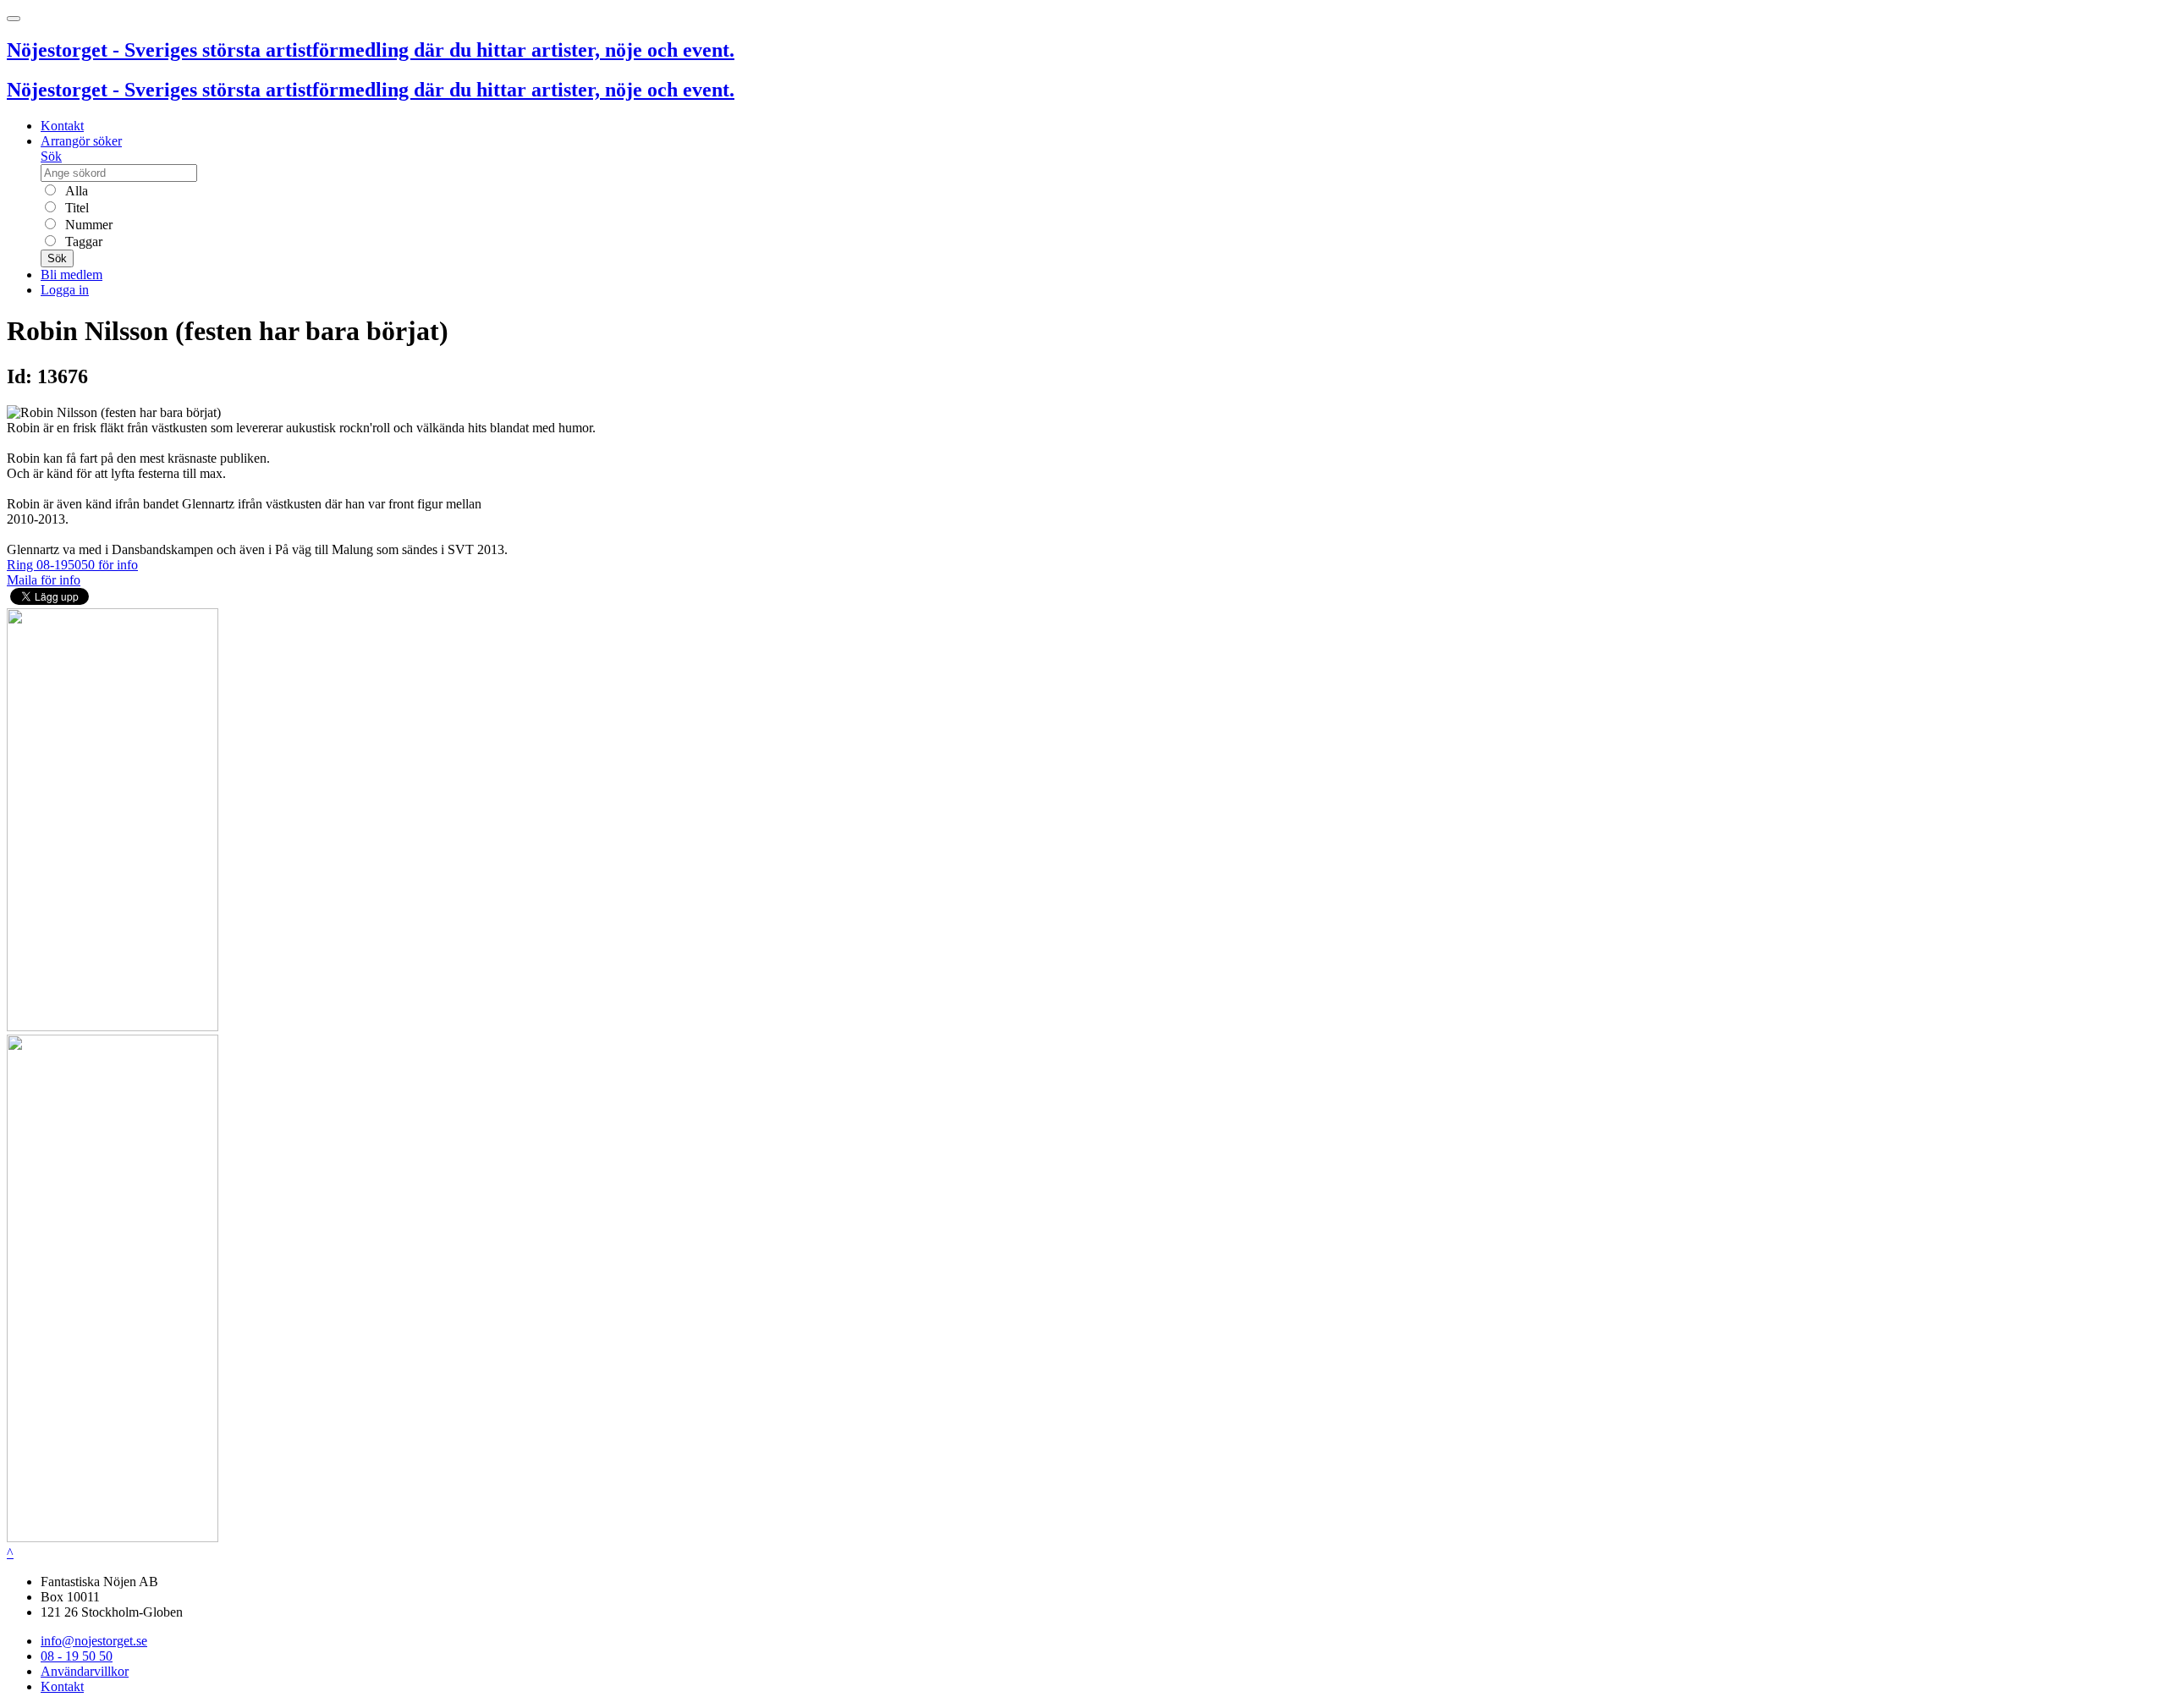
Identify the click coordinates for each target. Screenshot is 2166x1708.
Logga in (65, 290)
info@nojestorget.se (94, 1641)
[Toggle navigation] (14, 19)
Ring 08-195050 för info (72, 565)
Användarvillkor (85, 1671)
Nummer (87, 225)
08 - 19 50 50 (77, 1656)
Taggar (82, 242)
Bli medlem (71, 275)
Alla (75, 191)
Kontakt (62, 126)
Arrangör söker (81, 141)
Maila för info (44, 580)
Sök (51, 156)
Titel (75, 208)
